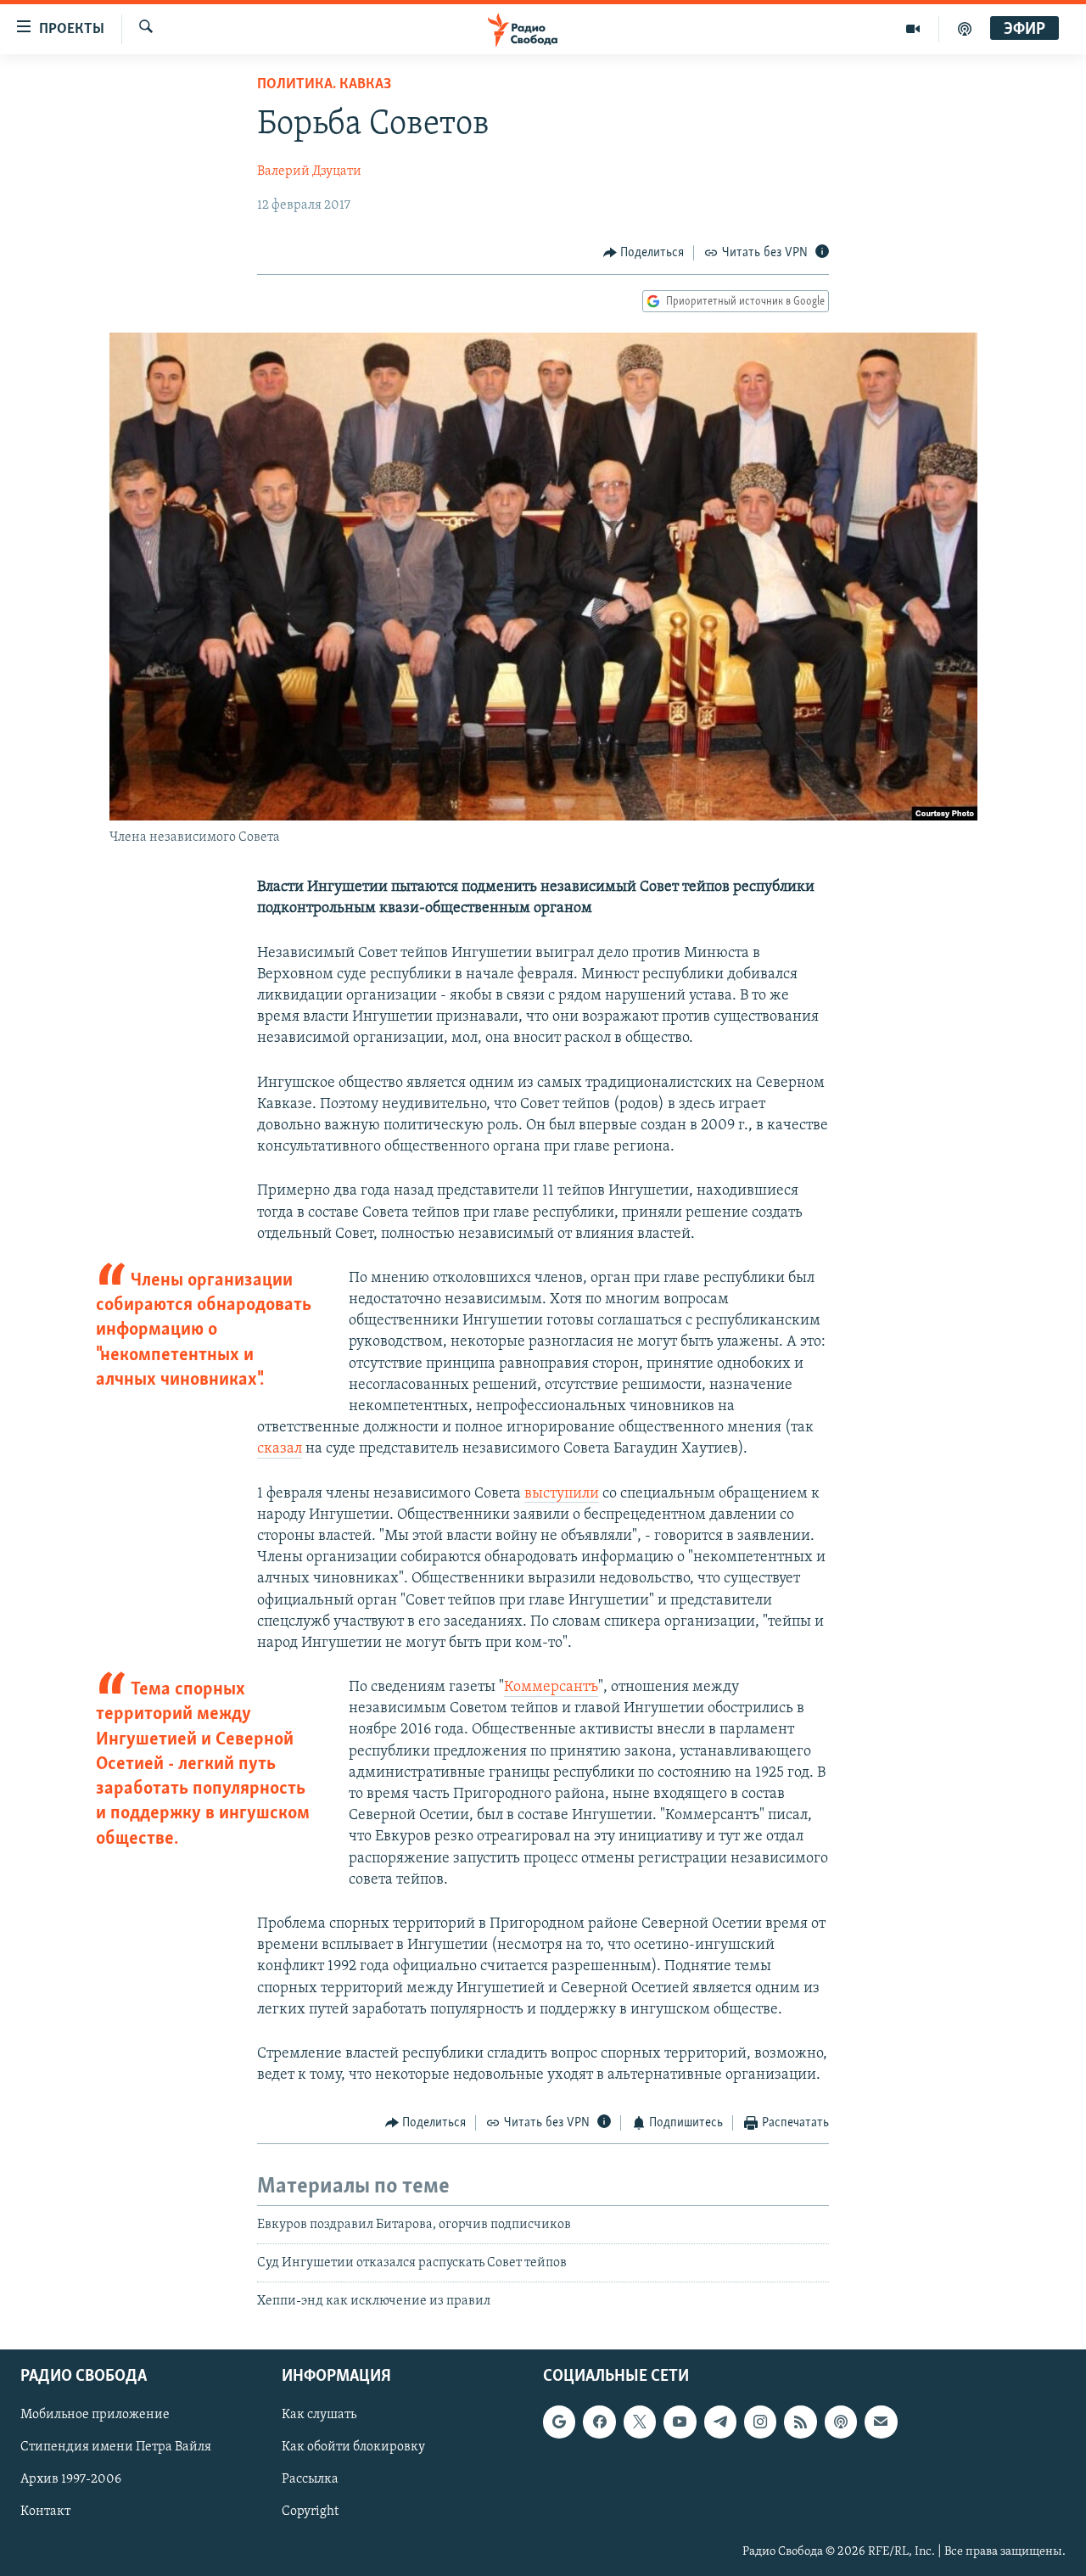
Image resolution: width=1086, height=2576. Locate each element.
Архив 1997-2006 (71, 2479)
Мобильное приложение (95, 2415)
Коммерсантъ (551, 1688)
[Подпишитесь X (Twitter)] (640, 2422)
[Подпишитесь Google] (559, 2422)
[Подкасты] (841, 2422)
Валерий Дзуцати (309, 171)
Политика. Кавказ (324, 85)
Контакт (45, 2512)
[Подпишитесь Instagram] (760, 2422)
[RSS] (800, 2422)
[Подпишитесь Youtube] (680, 2422)
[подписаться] (881, 2422)
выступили (562, 1494)
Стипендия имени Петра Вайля (116, 2447)
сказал (280, 1449)
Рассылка (310, 2479)
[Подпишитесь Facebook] (599, 2422)
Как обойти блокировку (353, 2447)
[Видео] (913, 29)
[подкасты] (965, 29)
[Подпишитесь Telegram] (720, 2422)
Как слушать (319, 2415)
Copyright (310, 2512)
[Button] (644, 253)
